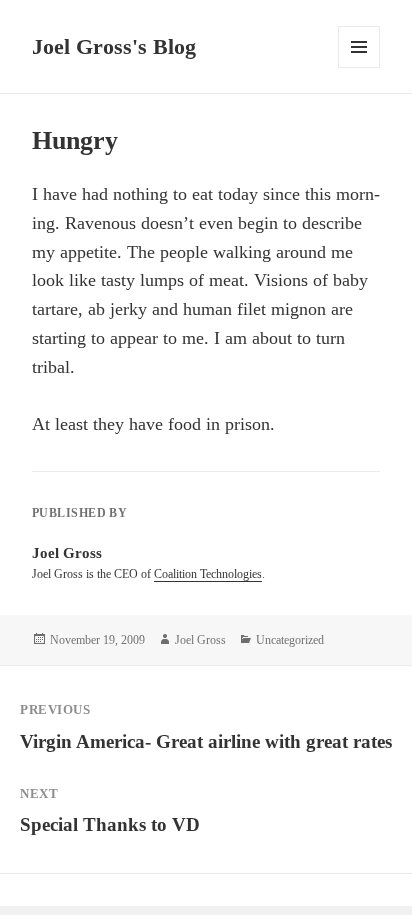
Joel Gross (200, 640)
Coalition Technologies (208, 574)
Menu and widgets (359, 67)
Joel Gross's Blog (114, 46)
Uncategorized (290, 640)
